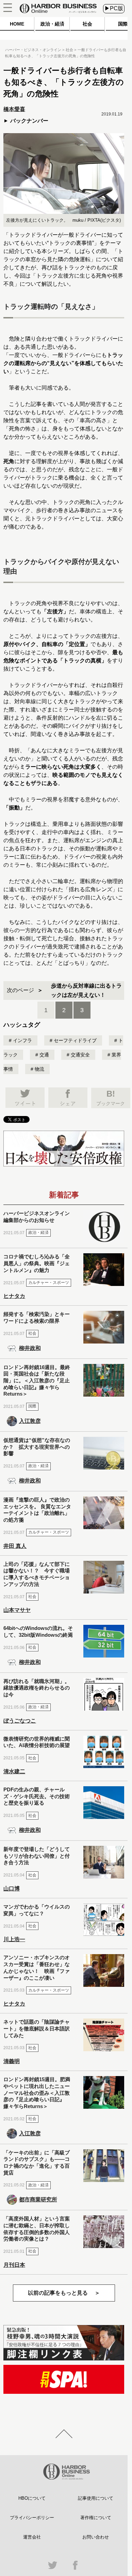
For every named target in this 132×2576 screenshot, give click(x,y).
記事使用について (96, 2498)
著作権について (96, 2518)
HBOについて (32, 2498)
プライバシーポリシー (32, 2518)
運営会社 (32, 2537)
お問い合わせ (96, 2537)
